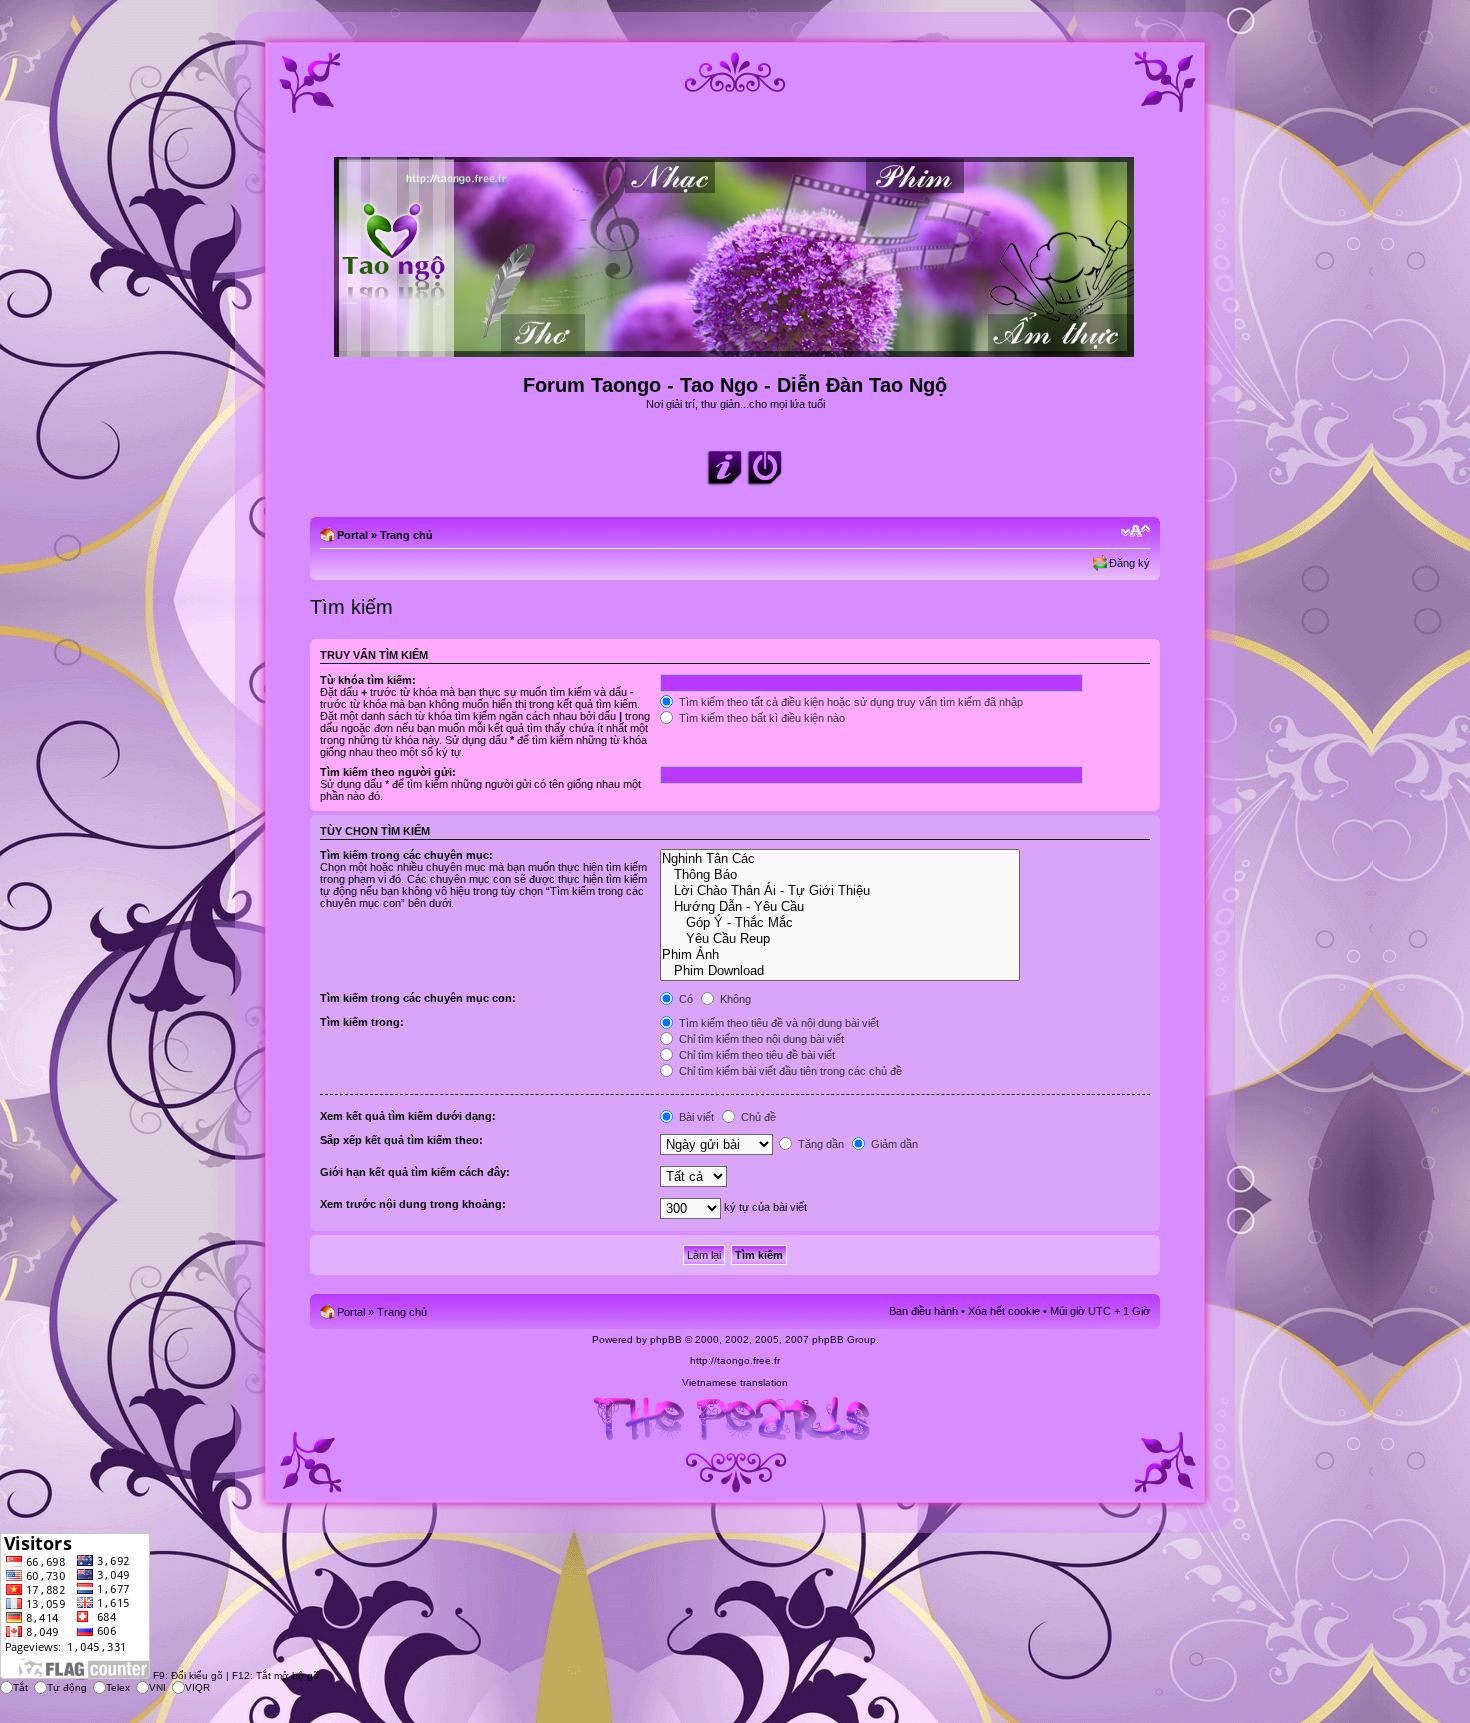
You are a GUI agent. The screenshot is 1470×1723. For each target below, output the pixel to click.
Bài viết (695, 1117)
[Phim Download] (839, 971)
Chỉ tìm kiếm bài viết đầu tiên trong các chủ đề (789, 1071)
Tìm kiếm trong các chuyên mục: (406, 855)
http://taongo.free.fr (735, 1360)
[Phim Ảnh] (839, 955)
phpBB (666, 1339)
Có (684, 999)
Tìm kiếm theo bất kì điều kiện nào (760, 718)
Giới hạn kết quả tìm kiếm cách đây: (415, 1172)
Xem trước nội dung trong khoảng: (413, 1204)
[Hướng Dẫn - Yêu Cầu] (839, 907)
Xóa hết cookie (1004, 1311)
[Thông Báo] (839, 875)
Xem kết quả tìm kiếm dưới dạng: (408, 1116)
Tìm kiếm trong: (362, 1022)
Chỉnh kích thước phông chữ (1135, 531)
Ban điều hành (923, 1311)
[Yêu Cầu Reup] (839, 939)
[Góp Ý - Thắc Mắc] (839, 923)
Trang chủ (406, 535)
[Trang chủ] (735, 348)
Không (734, 999)
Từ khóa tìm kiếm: (368, 680)
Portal (352, 535)
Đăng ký (1129, 563)
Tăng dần (819, 1144)
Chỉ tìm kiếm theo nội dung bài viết (760, 1039)
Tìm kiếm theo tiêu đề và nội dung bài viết (777, 1023)
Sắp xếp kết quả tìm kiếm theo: (401, 1140)
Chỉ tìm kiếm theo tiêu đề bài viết (755, 1055)
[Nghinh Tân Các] (839, 859)
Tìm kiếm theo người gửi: (388, 772)
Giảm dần (893, 1144)
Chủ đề (757, 1117)
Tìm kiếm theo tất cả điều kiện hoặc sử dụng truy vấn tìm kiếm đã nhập (849, 702)
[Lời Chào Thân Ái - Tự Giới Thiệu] (839, 891)
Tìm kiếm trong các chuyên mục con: (418, 998)
